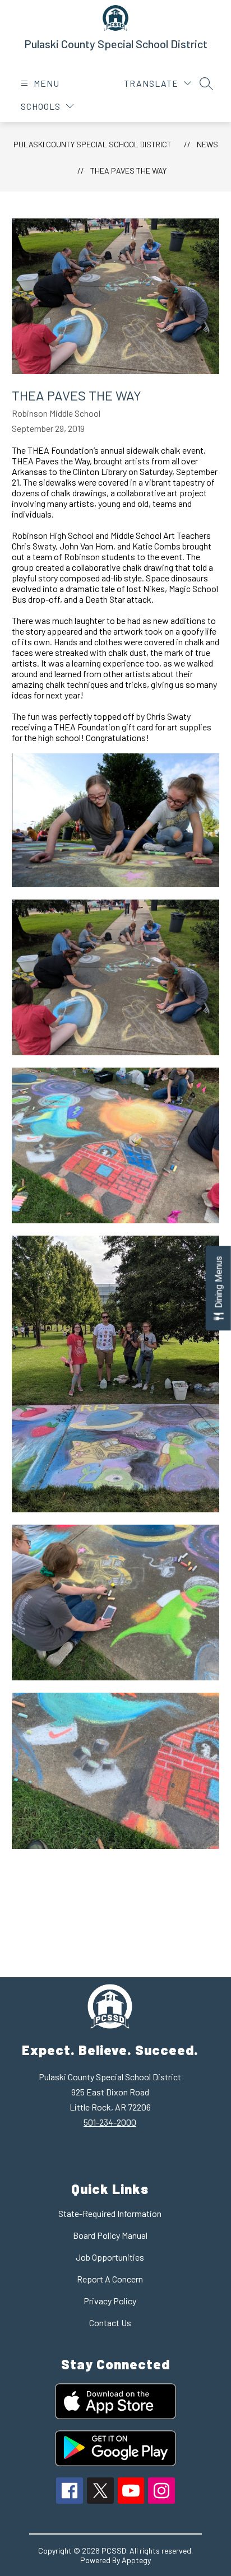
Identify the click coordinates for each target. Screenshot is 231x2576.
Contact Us (110, 2323)
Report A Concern (110, 2279)
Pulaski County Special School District (93, 144)
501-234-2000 (110, 2122)
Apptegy (136, 2560)
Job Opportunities (110, 2257)
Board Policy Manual (110, 2235)
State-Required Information (110, 2213)
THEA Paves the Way (128, 171)
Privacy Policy (110, 2301)
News (207, 144)
